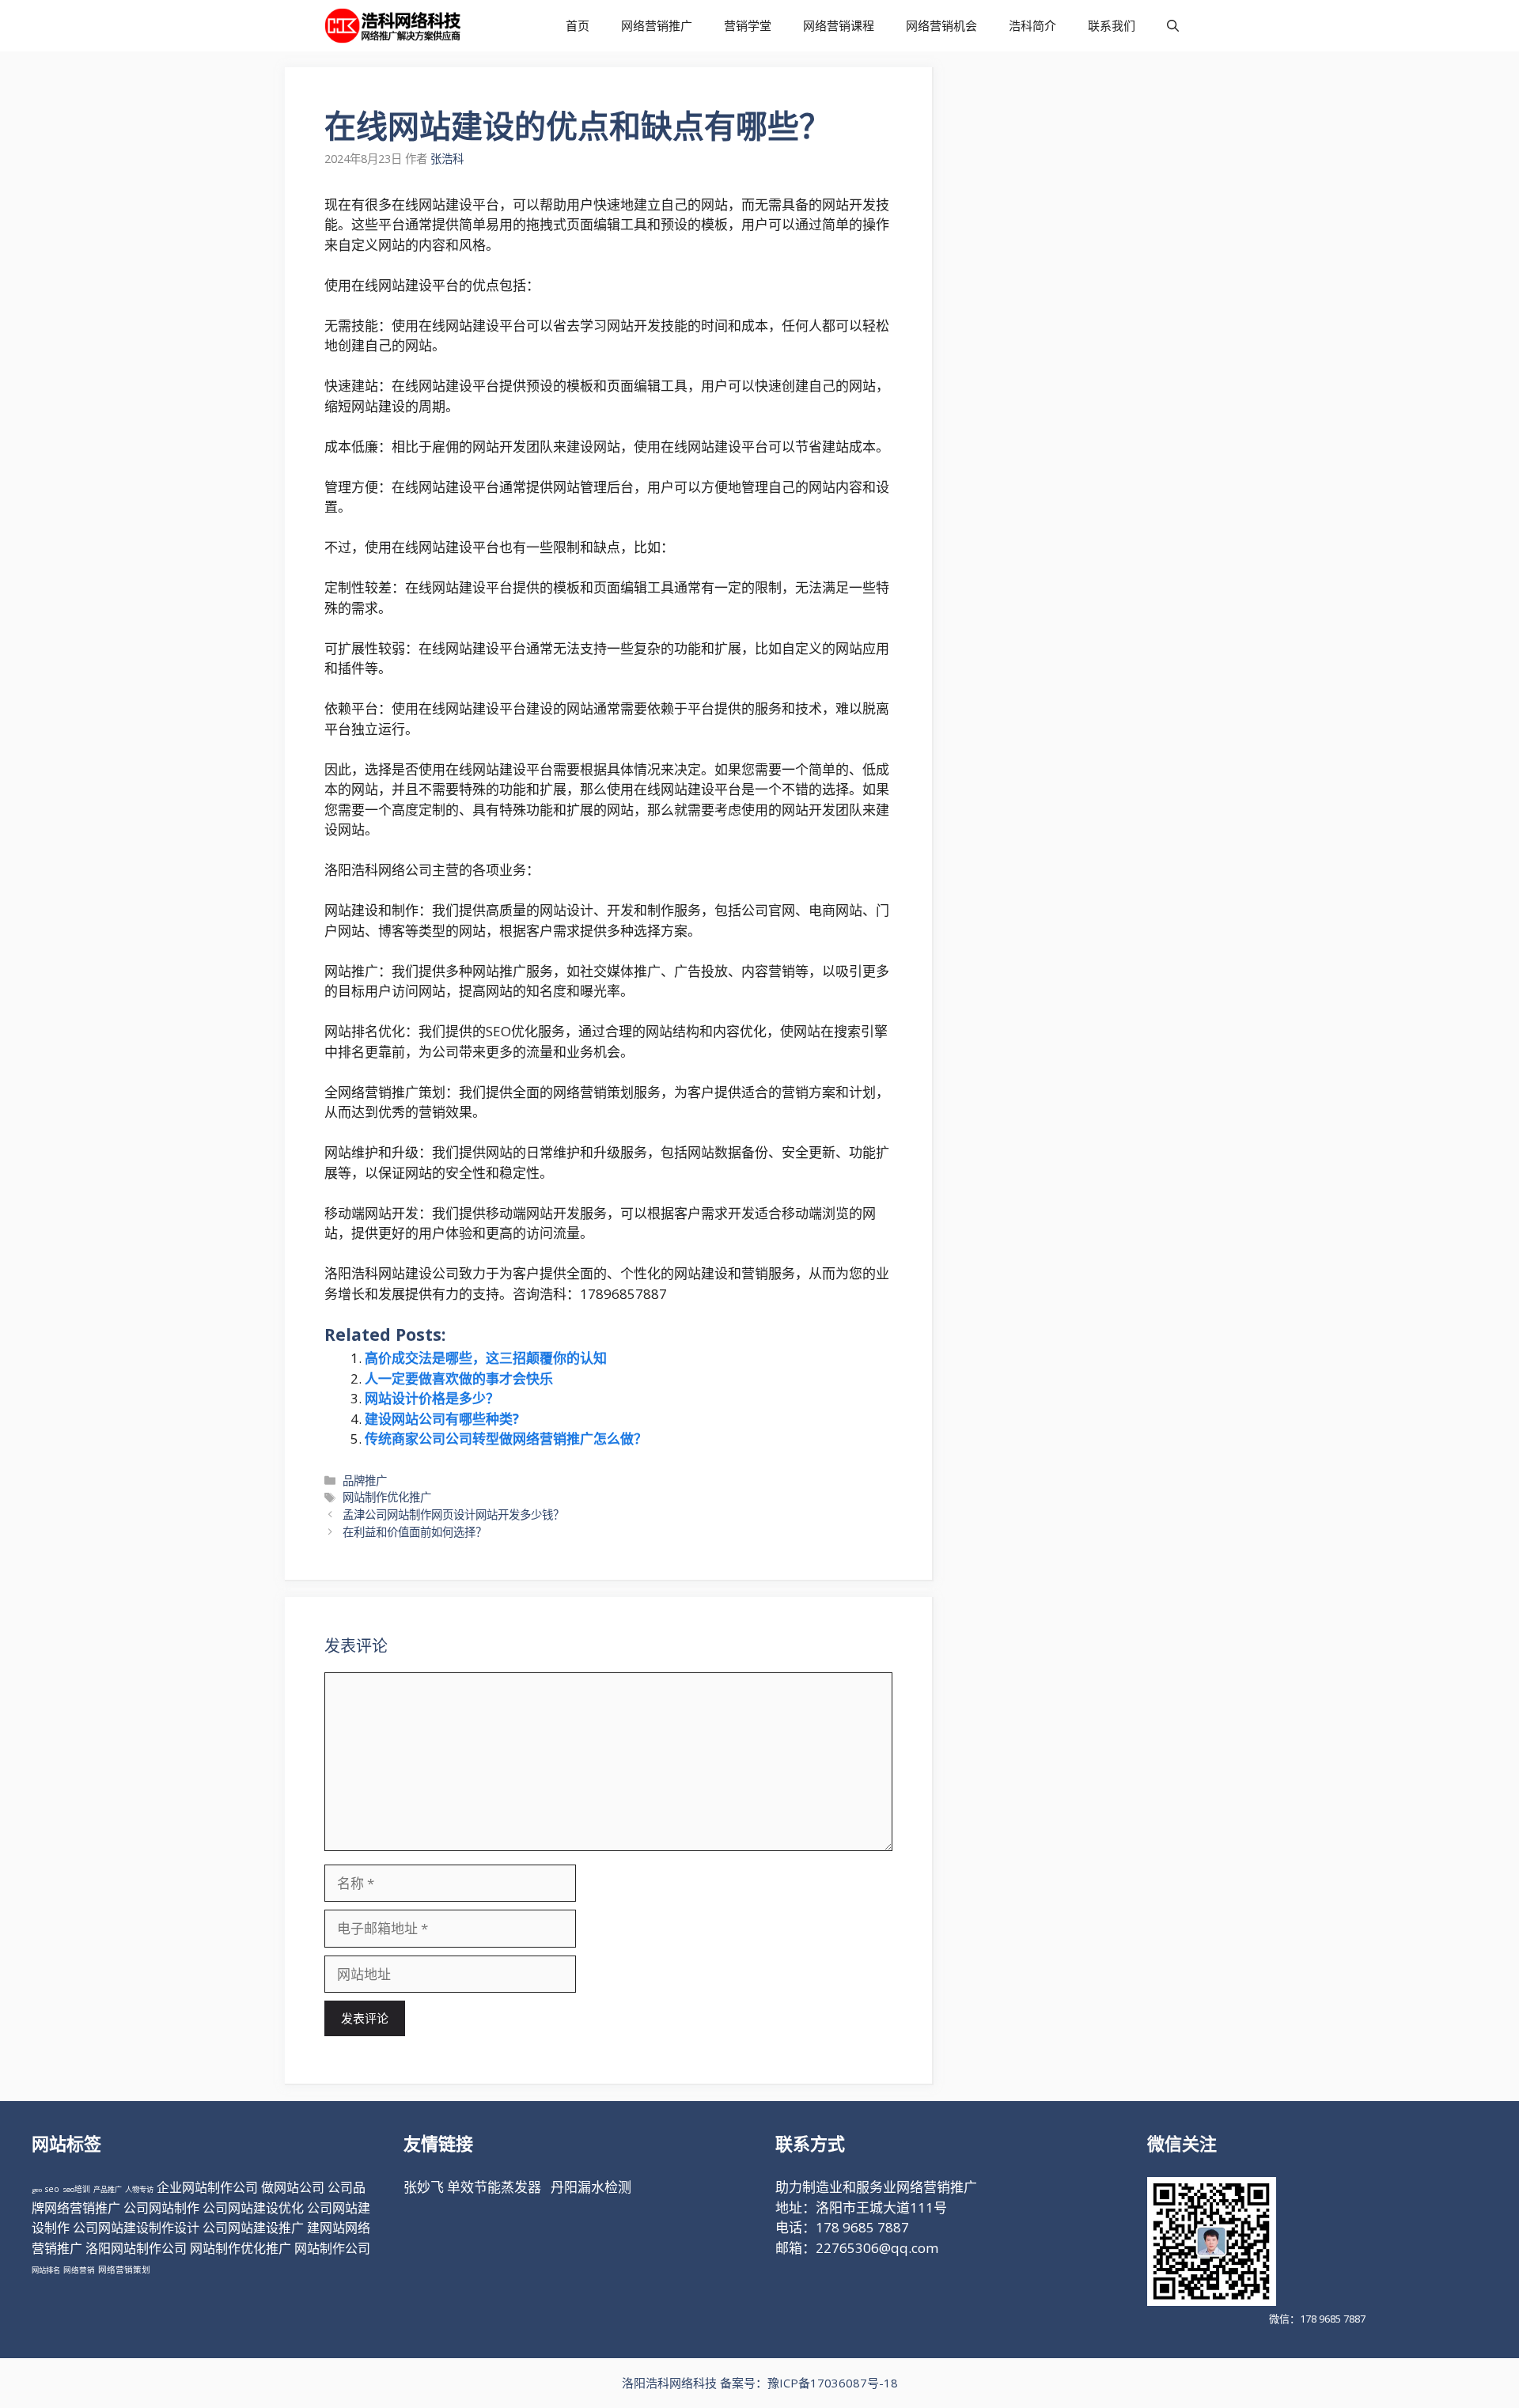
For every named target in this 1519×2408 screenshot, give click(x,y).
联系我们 (1112, 25)
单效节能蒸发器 (494, 2187)
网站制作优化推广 (387, 1497)
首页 (578, 25)
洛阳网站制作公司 (136, 2248)
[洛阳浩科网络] (393, 26)
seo (52, 2189)
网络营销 (79, 2270)
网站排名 (46, 2270)
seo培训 (76, 2189)
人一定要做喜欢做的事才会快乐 (459, 1378)
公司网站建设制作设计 (136, 2228)
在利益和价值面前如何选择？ (415, 1532)
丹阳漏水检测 (591, 2187)
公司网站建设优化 (253, 2208)
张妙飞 (424, 2187)
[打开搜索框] (1173, 26)
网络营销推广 (657, 25)
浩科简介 (1032, 25)
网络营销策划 (124, 2270)
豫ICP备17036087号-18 (833, 2383)
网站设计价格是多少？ (432, 1398)
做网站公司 (293, 2187)
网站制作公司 (332, 2248)
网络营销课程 (839, 25)
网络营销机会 (941, 25)
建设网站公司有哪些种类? (442, 1419)
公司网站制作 (161, 2208)
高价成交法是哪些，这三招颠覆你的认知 (486, 1358)
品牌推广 (365, 1480)
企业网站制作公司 (207, 2187)
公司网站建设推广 (253, 2228)
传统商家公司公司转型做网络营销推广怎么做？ (506, 1439)
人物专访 (139, 2189)
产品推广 (108, 2189)
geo (37, 2189)
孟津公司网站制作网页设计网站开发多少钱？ (453, 1514)
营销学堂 (748, 25)
